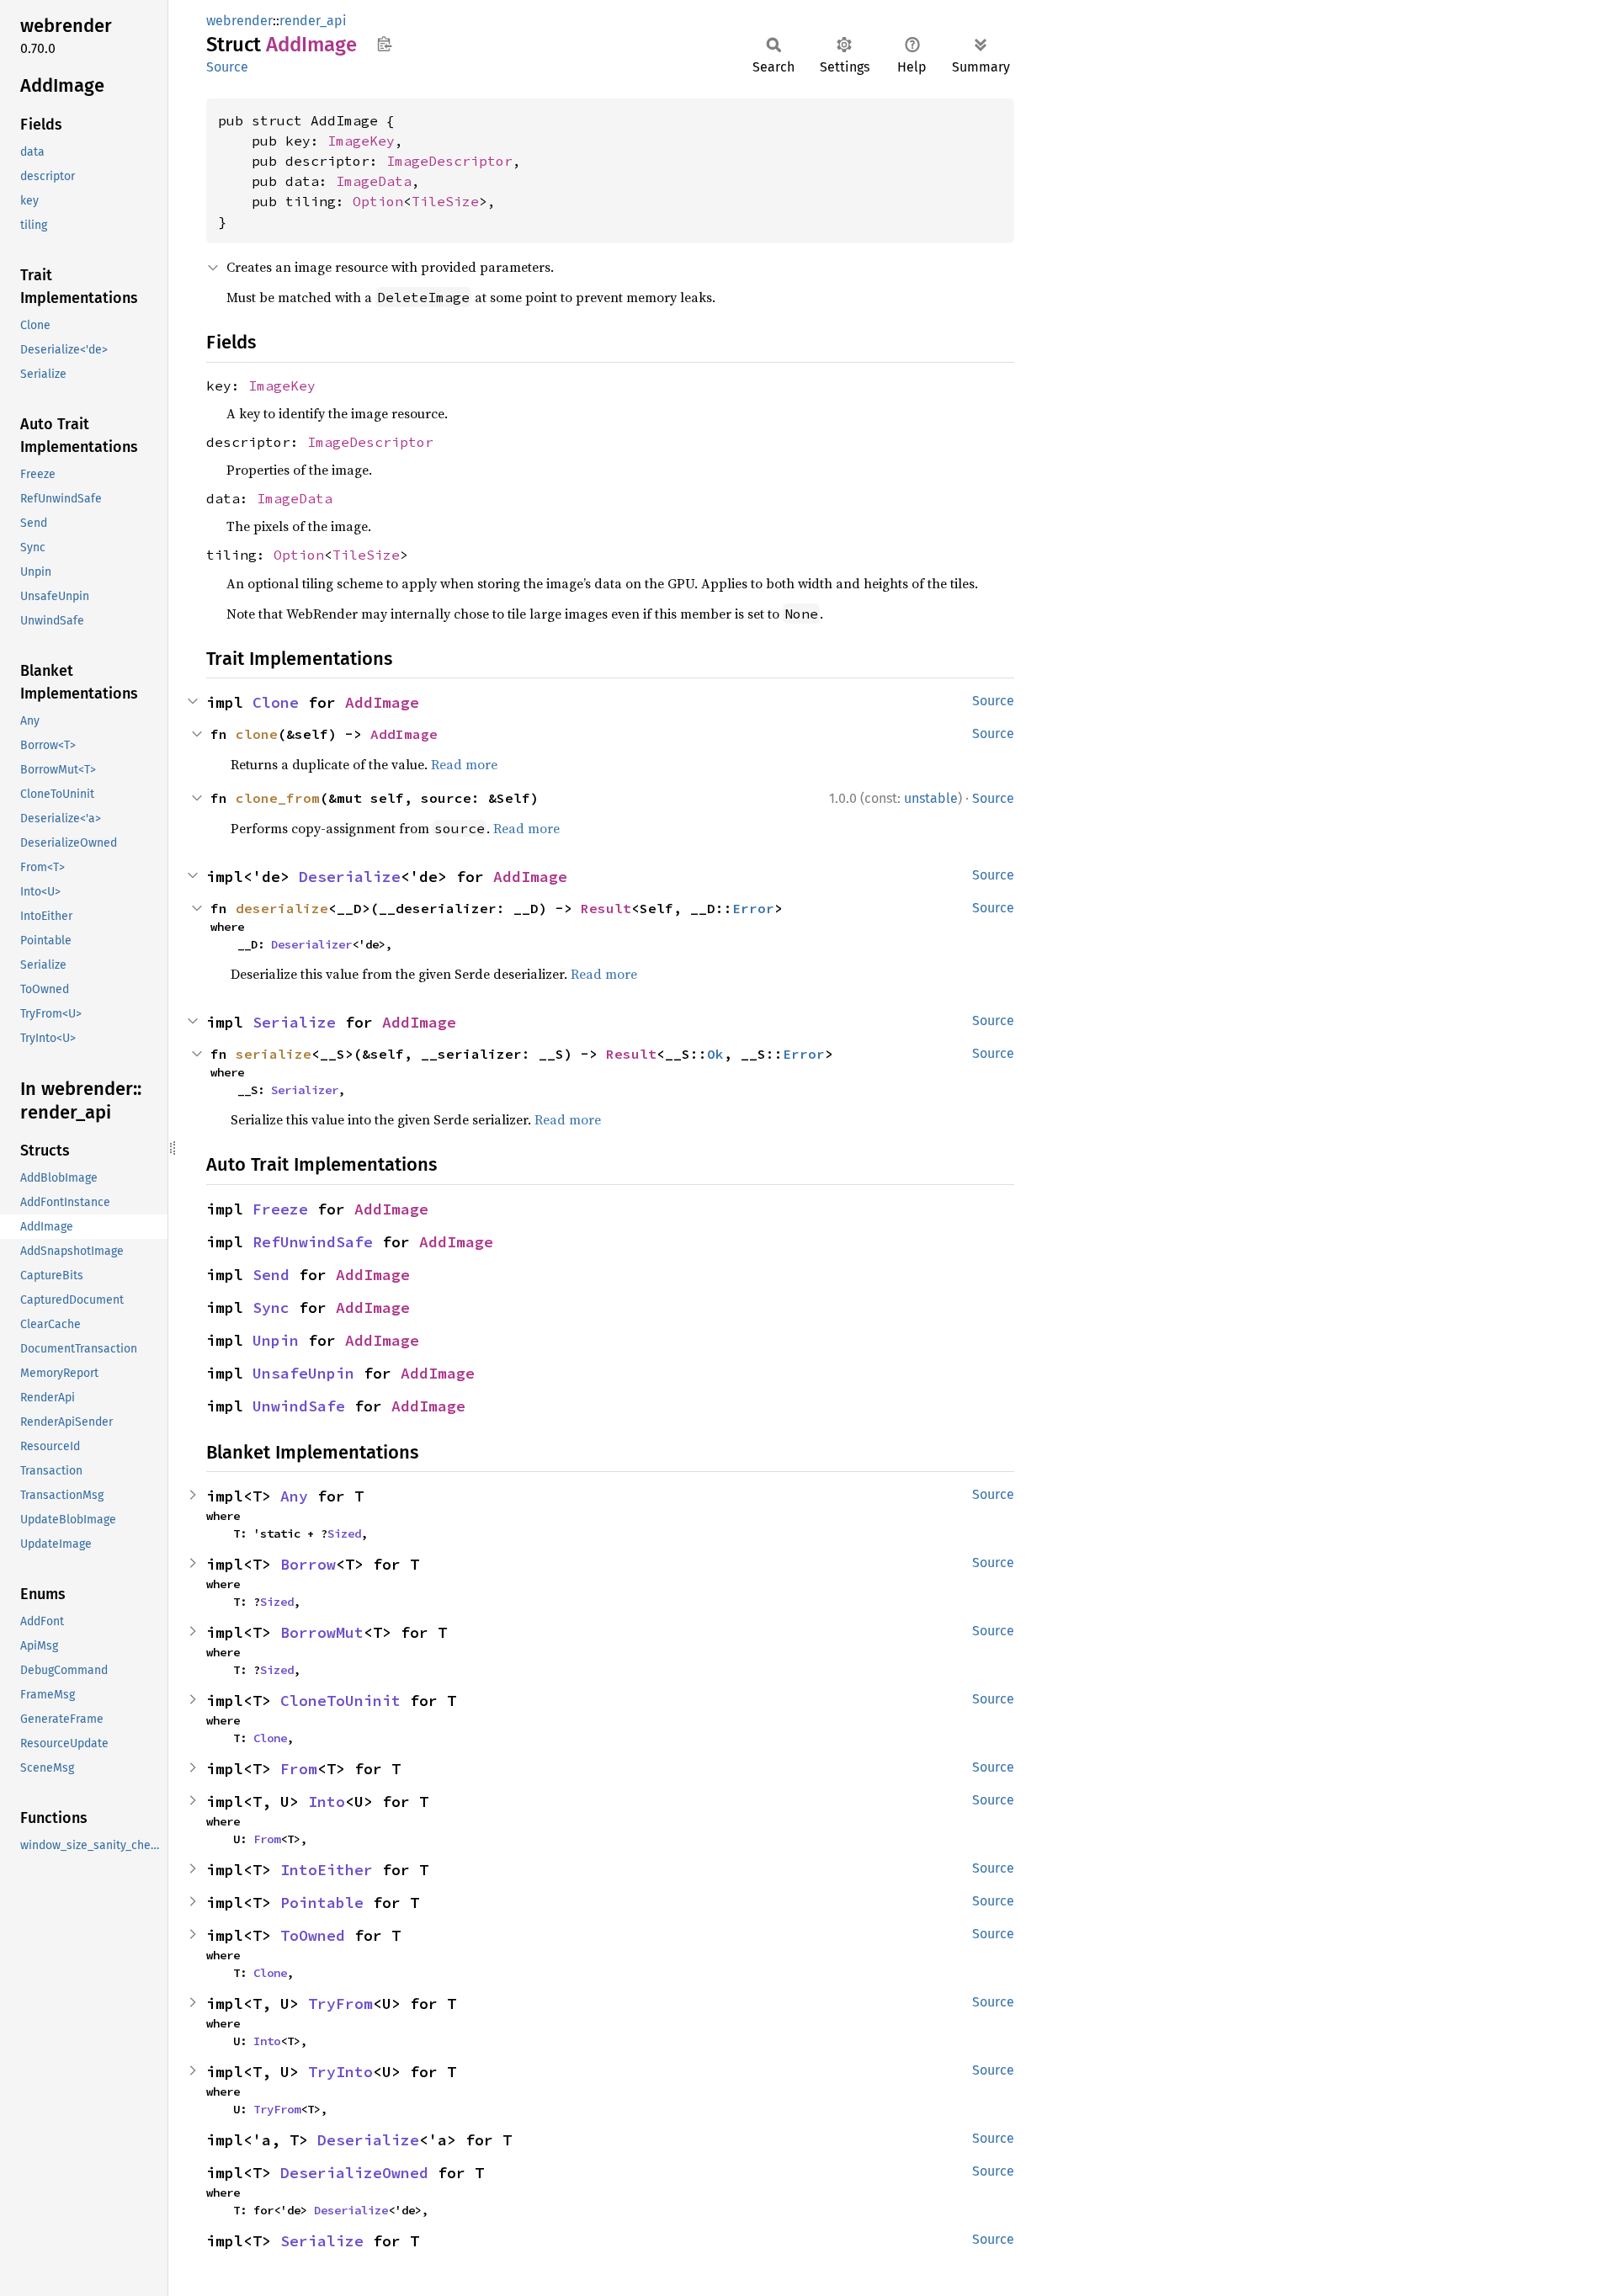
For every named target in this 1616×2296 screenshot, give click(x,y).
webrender (239, 21)
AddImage (382, 702)
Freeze (280, 1209)
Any (294, 1496)
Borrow (308, 1564)
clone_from (278, 798)
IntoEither (327, 1870)
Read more (464, 764)
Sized (344, 1533)
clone (257, 734)
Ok (715, 1054)
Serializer (305, 1090)
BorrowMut (322, 1632)
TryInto (340, 2072)
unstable (931, 798)
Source (227, 67)
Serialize (294, 1022)
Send (271, 1275)
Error (753, 908)
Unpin (276, 1340)
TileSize (445, 201)
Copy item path (384, 44)
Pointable (322, 1903)
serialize (274, 1054)
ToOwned (313, 1935)
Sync (271, 1307)
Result (606, 908)
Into (327, 1802)
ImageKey (361, 141)
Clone (276, 702)
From (299, 1769)
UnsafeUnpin (303, 1373)
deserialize (282, 908)
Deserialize (350, 877)
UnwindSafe (299, 1406)
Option (378, 201)
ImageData (374, 181)
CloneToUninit (340, 1701)
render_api (313, 21)
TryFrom (340, 2004)
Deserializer (311, 944)
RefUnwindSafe (313, 1242)
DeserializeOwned (354, 2173)
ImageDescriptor (449, 161)
